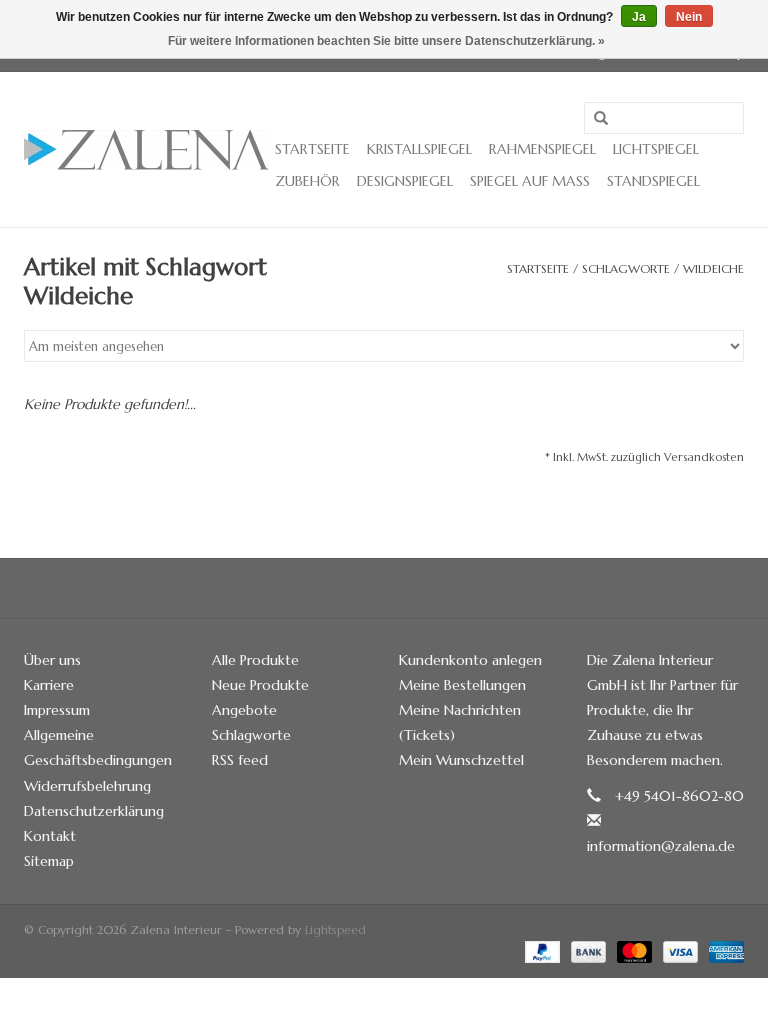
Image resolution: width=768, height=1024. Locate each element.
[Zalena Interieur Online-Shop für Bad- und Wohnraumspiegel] (146, 150)
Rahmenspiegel (542, 149)
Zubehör (307, 181)
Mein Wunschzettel (461, 760)
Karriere (49, 685)
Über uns (52, 660)
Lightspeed (335, 929)
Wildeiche (713, 268)
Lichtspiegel (656, 149)
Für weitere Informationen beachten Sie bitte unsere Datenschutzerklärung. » (386, 41)
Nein (689, 17)
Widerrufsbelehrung (87, 786)
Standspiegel (653, 181)
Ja (639, 17)
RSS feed (240, 760)
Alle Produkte (255, 660)
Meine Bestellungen (462, 685)
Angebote (244, 710)
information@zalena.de (661, 846)
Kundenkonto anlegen (470, 660)
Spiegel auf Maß (530, 181)
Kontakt (50, 836)
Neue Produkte (260, 685)
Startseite (312, 149)
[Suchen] (601, 119)
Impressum (57, 710)
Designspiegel (405, 181)
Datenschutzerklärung (94, 811)
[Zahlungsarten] (541, 950)
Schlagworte (626, 268)
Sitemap (49, 861)
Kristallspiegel (419, 149)
